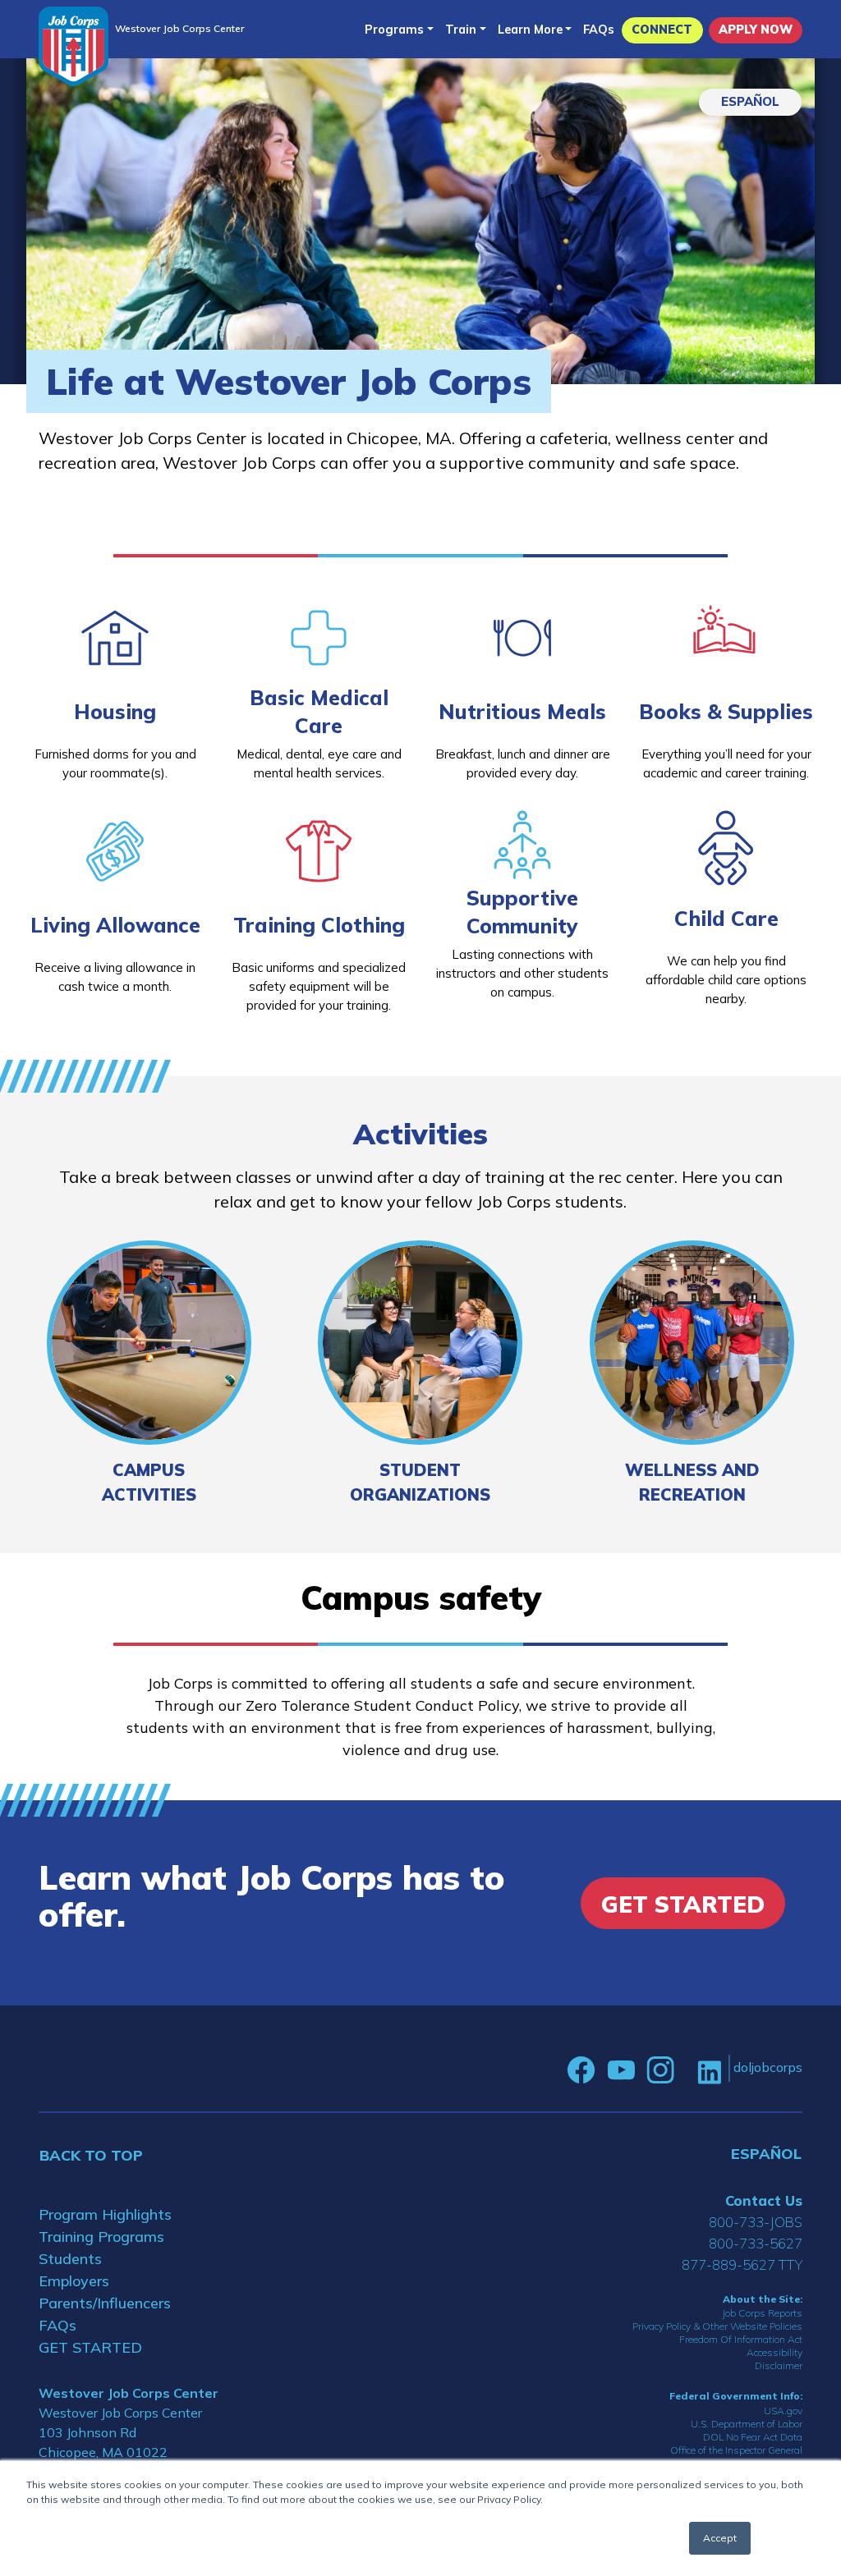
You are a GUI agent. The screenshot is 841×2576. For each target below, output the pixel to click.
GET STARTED (90, 2347)
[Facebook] (581, 2070)
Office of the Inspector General (736, 2450)
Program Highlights (105, 2214)
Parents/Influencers (105, 2303)
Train (461, 30)
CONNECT (662, 30)
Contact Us (764, 2200)
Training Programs (101, 2237)
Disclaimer (779, 2365)
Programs (394, 30)
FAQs (599, 30)
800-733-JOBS (756, 2222)
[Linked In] (709, 2071)
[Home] (74, 46)
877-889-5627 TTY (742, 2264)
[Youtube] (621, 2070)
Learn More (530, 30)
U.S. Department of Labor (747, 2424)
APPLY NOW (756, 30)
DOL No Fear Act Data (753, 2437)
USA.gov (783, 2411)
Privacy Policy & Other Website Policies (717, 2326)
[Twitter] (686, 2070)
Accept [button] (720, 2538)
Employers (74, 2281)
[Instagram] (660, 2070)
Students (70, 2259)
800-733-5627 (756, 2243)
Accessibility (774, 2352)
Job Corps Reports (762, 2313)
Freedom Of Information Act (741, 2339)
